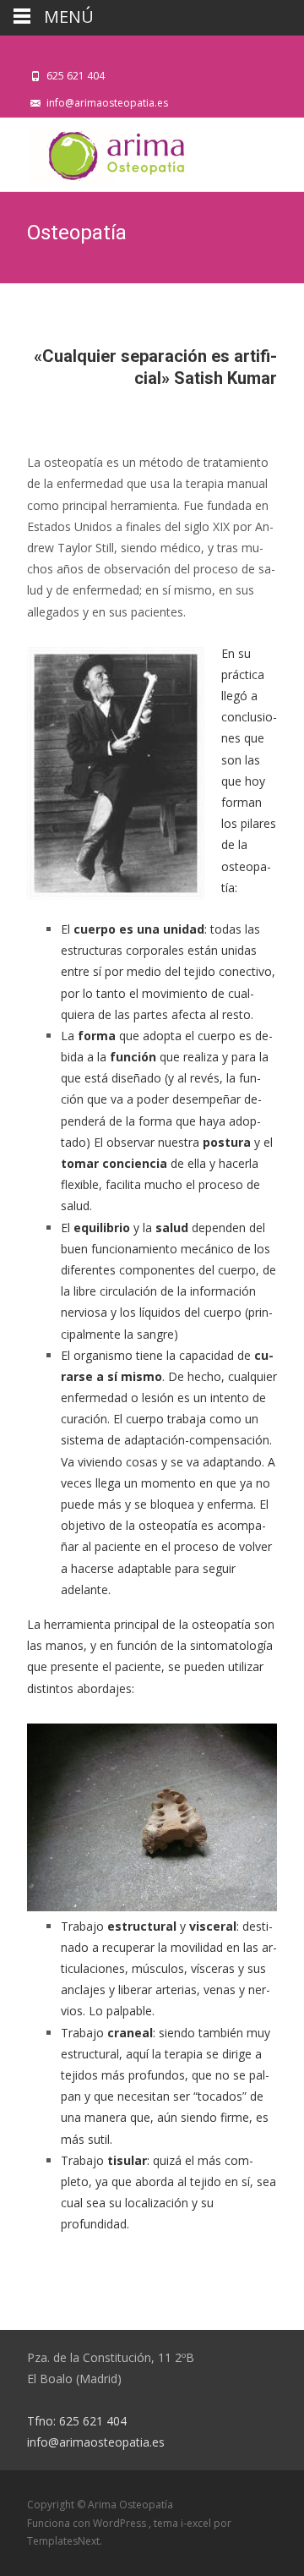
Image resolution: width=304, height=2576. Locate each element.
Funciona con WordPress (88, 2523)
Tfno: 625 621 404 (77, 2421)
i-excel (197, 2523)
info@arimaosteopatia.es (96, 2442)
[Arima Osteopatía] (95, 151)
